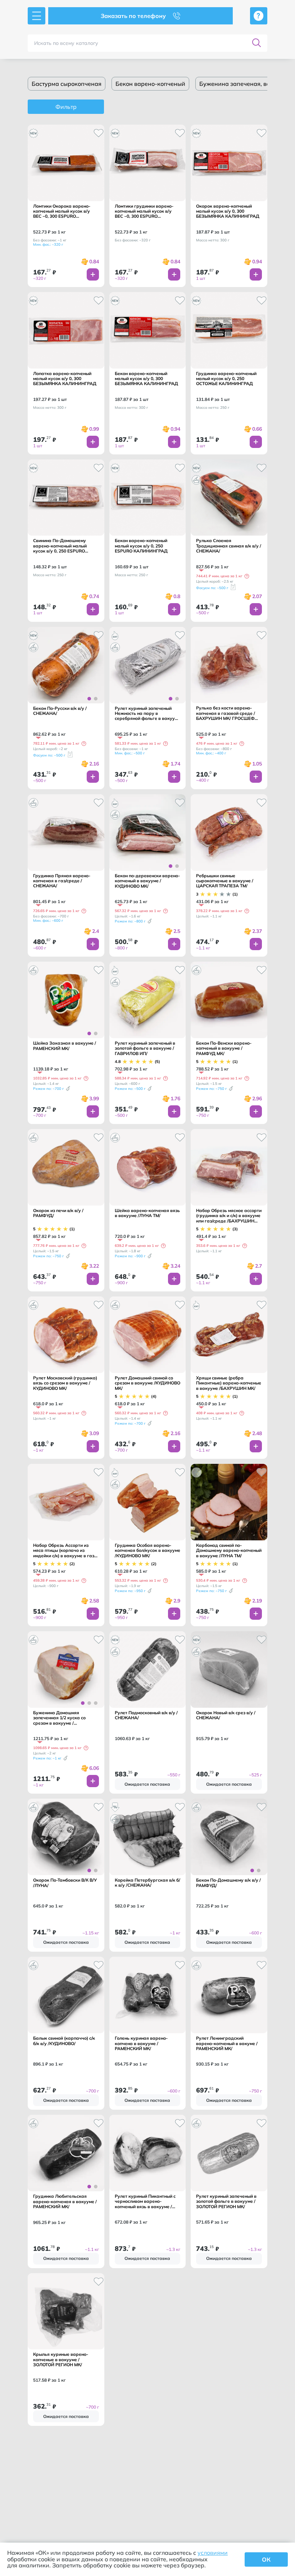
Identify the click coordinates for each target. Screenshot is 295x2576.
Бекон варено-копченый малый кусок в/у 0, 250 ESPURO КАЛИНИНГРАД (141, 546)
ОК (266, 2559)
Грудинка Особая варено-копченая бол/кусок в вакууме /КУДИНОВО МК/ (147, 1551)
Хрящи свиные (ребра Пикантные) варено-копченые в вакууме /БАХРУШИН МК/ (229, 1383)
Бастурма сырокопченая (67, 84)
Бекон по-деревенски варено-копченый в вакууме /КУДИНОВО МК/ (147, 881)
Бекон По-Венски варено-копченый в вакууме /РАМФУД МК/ (224, 1048)
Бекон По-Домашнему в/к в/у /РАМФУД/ (228, 1883)
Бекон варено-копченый (150, 84)
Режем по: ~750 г (212, 1089)
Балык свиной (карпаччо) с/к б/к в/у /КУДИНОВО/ (64, 2041)
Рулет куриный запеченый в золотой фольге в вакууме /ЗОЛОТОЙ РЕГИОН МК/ (226, 2202)
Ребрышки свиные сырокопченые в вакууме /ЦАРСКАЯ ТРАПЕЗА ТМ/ (225, 881)
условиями (213, 2553)
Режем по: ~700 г (49, 1089)
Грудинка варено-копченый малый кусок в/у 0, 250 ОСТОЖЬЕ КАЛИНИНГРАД (226, 379)
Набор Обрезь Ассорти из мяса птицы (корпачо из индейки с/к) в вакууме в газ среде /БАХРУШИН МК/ (64, 1551)
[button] (247, 576)
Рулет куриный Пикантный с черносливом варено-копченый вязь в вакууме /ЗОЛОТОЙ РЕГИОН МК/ (145, 2202)
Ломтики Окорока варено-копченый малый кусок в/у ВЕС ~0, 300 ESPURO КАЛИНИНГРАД (62, 211)
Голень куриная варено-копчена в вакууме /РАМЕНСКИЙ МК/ (141, 2043)
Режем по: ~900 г (130, 1256)
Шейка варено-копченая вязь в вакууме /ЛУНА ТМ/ (147, 1213)
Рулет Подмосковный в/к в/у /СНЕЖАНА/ (146, 1715)
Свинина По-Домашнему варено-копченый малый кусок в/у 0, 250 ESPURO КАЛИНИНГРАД (60, 546)
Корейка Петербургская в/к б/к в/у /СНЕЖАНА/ (147, 1883)
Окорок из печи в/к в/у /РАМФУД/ (58, 1213)
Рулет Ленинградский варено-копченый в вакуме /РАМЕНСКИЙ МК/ (227, 2043)
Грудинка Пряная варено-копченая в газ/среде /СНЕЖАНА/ (62, 881)
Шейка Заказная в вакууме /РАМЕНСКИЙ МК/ (65, 1046)
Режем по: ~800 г (130, 921)
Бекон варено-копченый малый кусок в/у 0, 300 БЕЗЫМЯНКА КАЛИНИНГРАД (146, 379)
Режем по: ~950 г (130, 1591)
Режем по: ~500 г (130, 1089)
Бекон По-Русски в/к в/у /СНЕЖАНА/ (60, 711)
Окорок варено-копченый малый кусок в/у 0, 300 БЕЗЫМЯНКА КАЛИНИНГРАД (228, 211)
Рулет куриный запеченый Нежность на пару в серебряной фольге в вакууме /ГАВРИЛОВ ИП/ (147, 714)
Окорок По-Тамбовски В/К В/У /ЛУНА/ (65, 1883)
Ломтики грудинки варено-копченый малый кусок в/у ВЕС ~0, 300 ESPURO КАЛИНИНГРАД (144, 211)
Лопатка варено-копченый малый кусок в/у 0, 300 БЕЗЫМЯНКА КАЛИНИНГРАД (65, 379)
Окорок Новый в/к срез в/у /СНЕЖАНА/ (226, 1715)
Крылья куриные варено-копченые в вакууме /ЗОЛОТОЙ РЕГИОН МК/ (61, 2360)
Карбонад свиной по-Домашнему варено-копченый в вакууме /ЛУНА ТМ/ (229, 1551)
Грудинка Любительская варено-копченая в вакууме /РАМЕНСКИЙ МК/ (65, 2202)
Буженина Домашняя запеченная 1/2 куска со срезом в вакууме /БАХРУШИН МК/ (59, 1718)
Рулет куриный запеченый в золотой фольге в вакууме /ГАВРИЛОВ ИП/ (145, 1048)
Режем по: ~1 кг (47, 1758)
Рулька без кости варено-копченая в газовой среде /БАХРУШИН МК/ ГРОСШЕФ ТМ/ (226, 713)
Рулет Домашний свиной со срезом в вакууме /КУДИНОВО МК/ (147, 1383)
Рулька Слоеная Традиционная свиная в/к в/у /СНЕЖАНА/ (229, 546)
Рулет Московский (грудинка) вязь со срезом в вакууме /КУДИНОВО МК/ (65, 1383)
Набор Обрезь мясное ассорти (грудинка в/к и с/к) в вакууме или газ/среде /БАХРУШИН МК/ (229, 1216)
